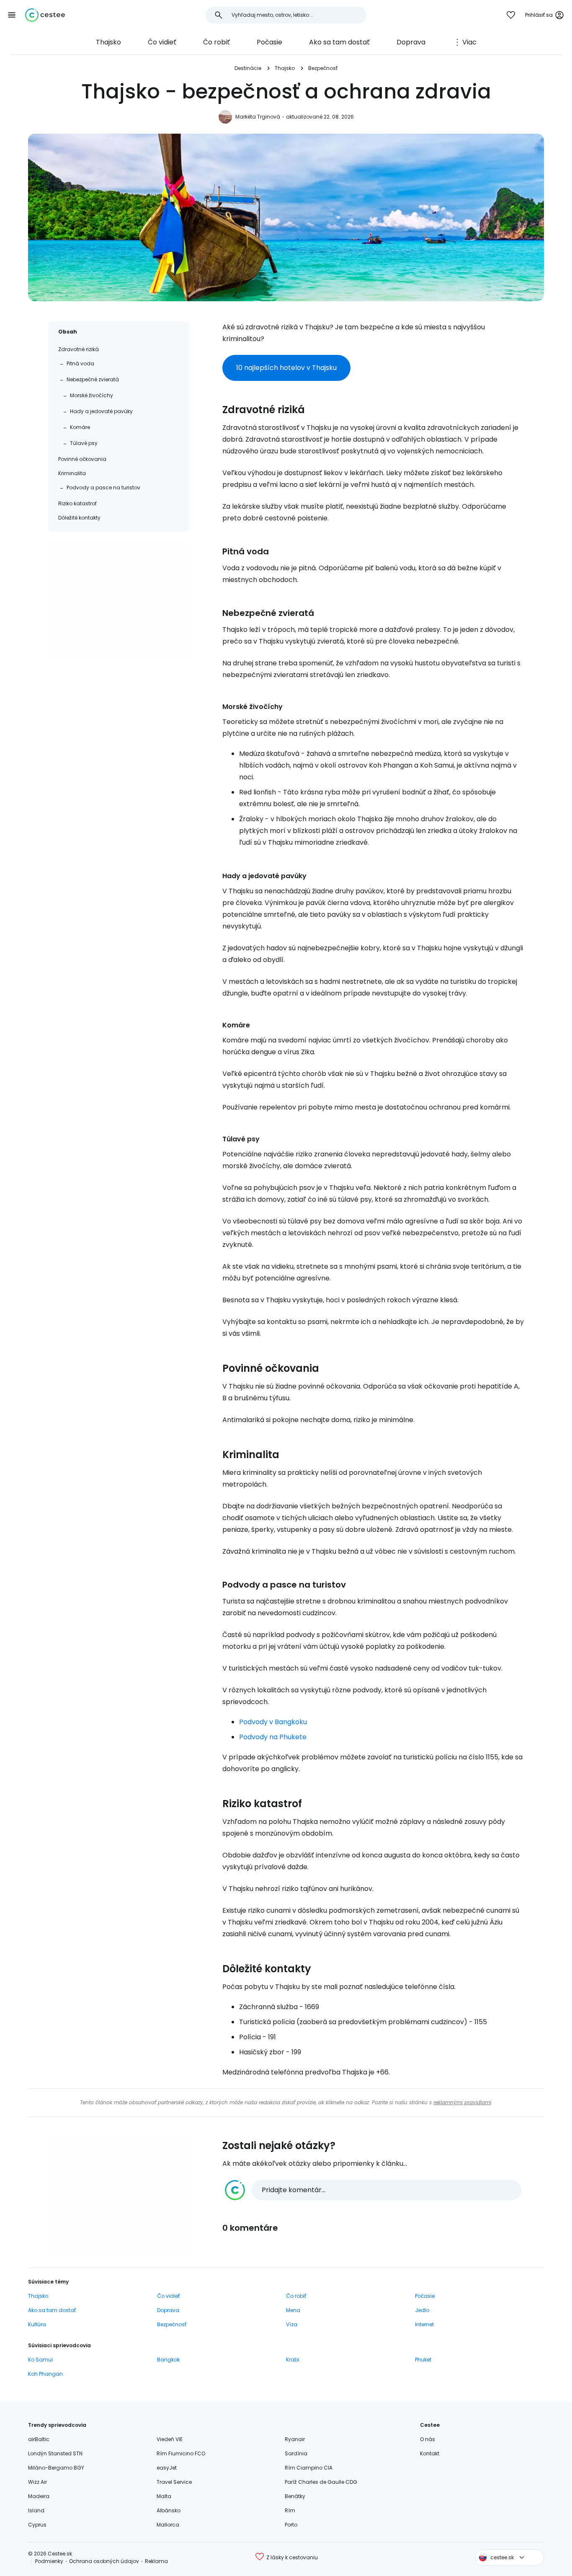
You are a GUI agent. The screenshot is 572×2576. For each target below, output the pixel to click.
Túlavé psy (84, 443)
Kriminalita (72, 473)
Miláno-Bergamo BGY (56, 2468)
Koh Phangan (45, 2374)
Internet (424, 2324)
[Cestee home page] (45, 15)
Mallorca (168, 2525)
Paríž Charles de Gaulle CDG (321, 2482)
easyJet (167, 2468)
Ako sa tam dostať (339, 42)
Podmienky (49, 2561)
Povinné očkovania (82, 459)
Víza (292, 2324)
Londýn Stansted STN (55, 2453)
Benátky (295, 2496)
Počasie (269, 42)
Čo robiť (216, 42)
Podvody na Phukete (273, 1737)
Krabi (292, 2360)
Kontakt (430, 2453)
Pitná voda (80, 363)
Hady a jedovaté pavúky (101, 411)
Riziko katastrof (77, 503)
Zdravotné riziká (79, 349)
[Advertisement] (119, 600)
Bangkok (168, 2360)
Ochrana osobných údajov (104, 2561)
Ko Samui (40, 2360)
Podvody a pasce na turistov (103, 488)
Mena (293, 2310)
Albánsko (169, 2510)
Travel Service (174, 2482)
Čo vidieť (162, 42)
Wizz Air (37, 2482)
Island (36, 2510)
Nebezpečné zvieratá (93, 379)
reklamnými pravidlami (462, 2102)
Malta (164, 2496)
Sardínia (296, 2453)
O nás (428, 2439)
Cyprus (37, 2525)
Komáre (80, 427)
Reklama (156, 2561)
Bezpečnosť (323, 68)
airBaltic (39, 2439)
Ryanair (295, 2439)
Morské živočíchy (91, 395)
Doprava (411, 42)
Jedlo (422, 2310)
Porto (291, 2525)
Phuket (423, 2360)
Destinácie (248, 68)
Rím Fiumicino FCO (181, 2453)
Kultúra (37, 2324)
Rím (290, 2510)
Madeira (39, 2496)
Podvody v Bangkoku (273, 1722)
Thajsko (108, 42)
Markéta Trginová (258, 117)
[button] (12, 15)
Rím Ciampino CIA (309, 2468)
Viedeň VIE (170, 2439)
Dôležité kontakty (79, 518)
